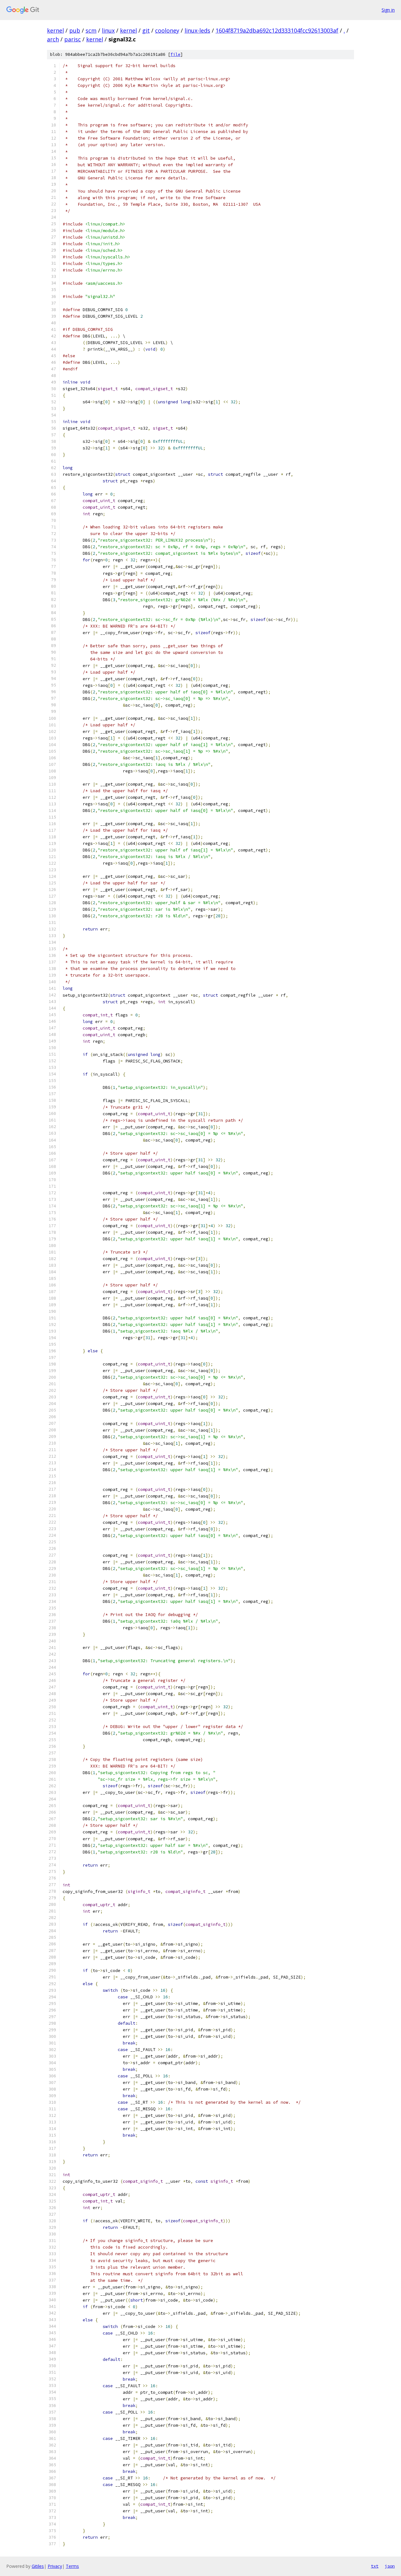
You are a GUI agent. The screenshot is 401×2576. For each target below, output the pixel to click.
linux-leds (197, 30)
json (390, 2566)
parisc (73, 39)
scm (91, 30)
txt (375, 2566)
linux (108, 30)
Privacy (55, 2566)
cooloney (167, 30)
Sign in (388, 10)
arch (53, 39)
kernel (55, 30)
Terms (72, 2566)
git (146, 30)
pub (75, 30)
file (175, 54)
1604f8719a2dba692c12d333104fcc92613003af (277, 30)
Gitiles (38, 2566)
